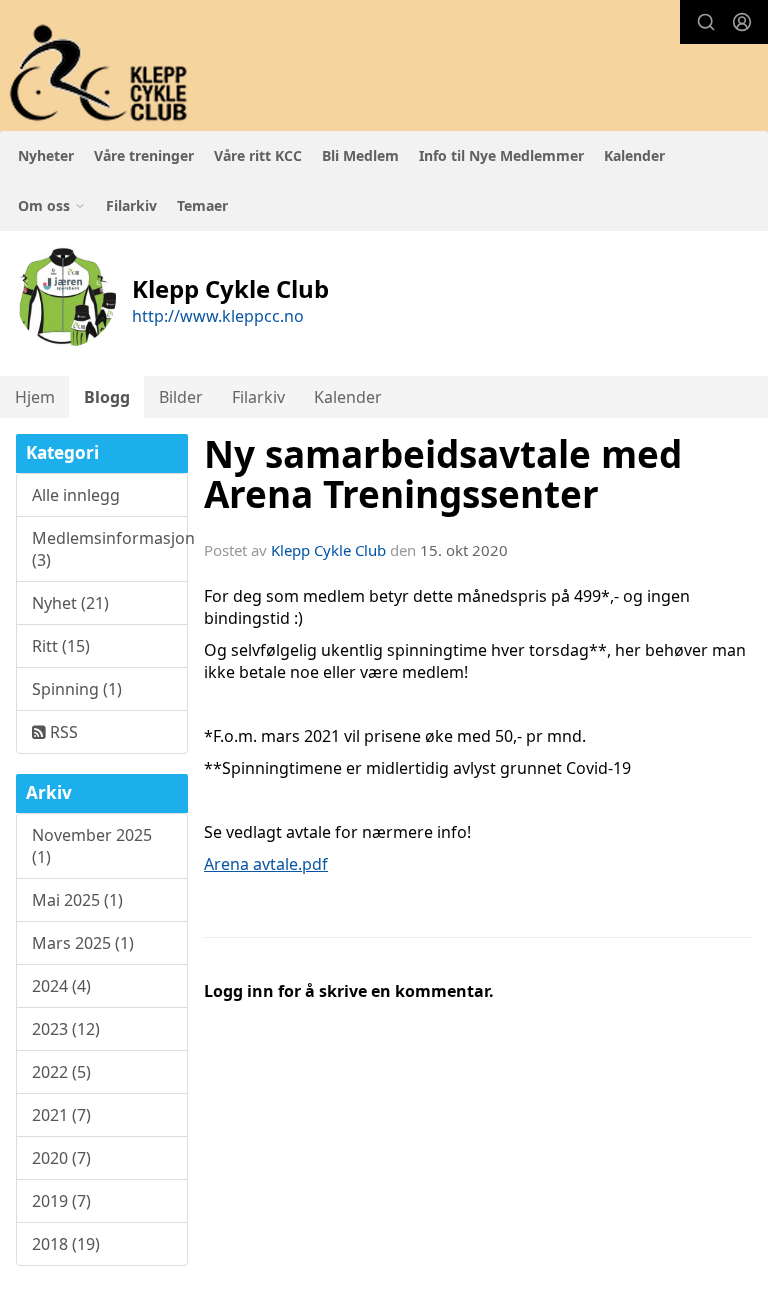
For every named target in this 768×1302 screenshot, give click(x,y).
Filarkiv (131, 205)
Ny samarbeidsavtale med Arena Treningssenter (443, 474)
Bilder (181, 397)
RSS (62, 732)
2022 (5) (61, 1072)
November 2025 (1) (92, 846)
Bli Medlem (360, 155)
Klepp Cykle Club (328, 550)
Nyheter (46, 155)
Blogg (107, 397)
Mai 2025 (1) (77, 900)
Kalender (634, 155)
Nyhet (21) (70, 603)
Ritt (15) (61, 646)
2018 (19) (66, 1244)
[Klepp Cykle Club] (100, 73)
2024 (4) (61, 986)
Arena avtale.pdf (266, 864)
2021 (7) (61, 1115)
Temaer (202, 205)
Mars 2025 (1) (83, 943)
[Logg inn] (742, 22)
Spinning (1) (77, 689)
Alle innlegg (76, 495)
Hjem (35, 397)
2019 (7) (61, 1201)
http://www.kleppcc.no (218, 316)
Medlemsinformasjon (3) (110, 549)
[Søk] (706, 22)
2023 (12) (66, 1029)
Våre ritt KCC (258, 155)
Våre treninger (144, 155)
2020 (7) (61, 1158)
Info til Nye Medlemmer (501, 155)
